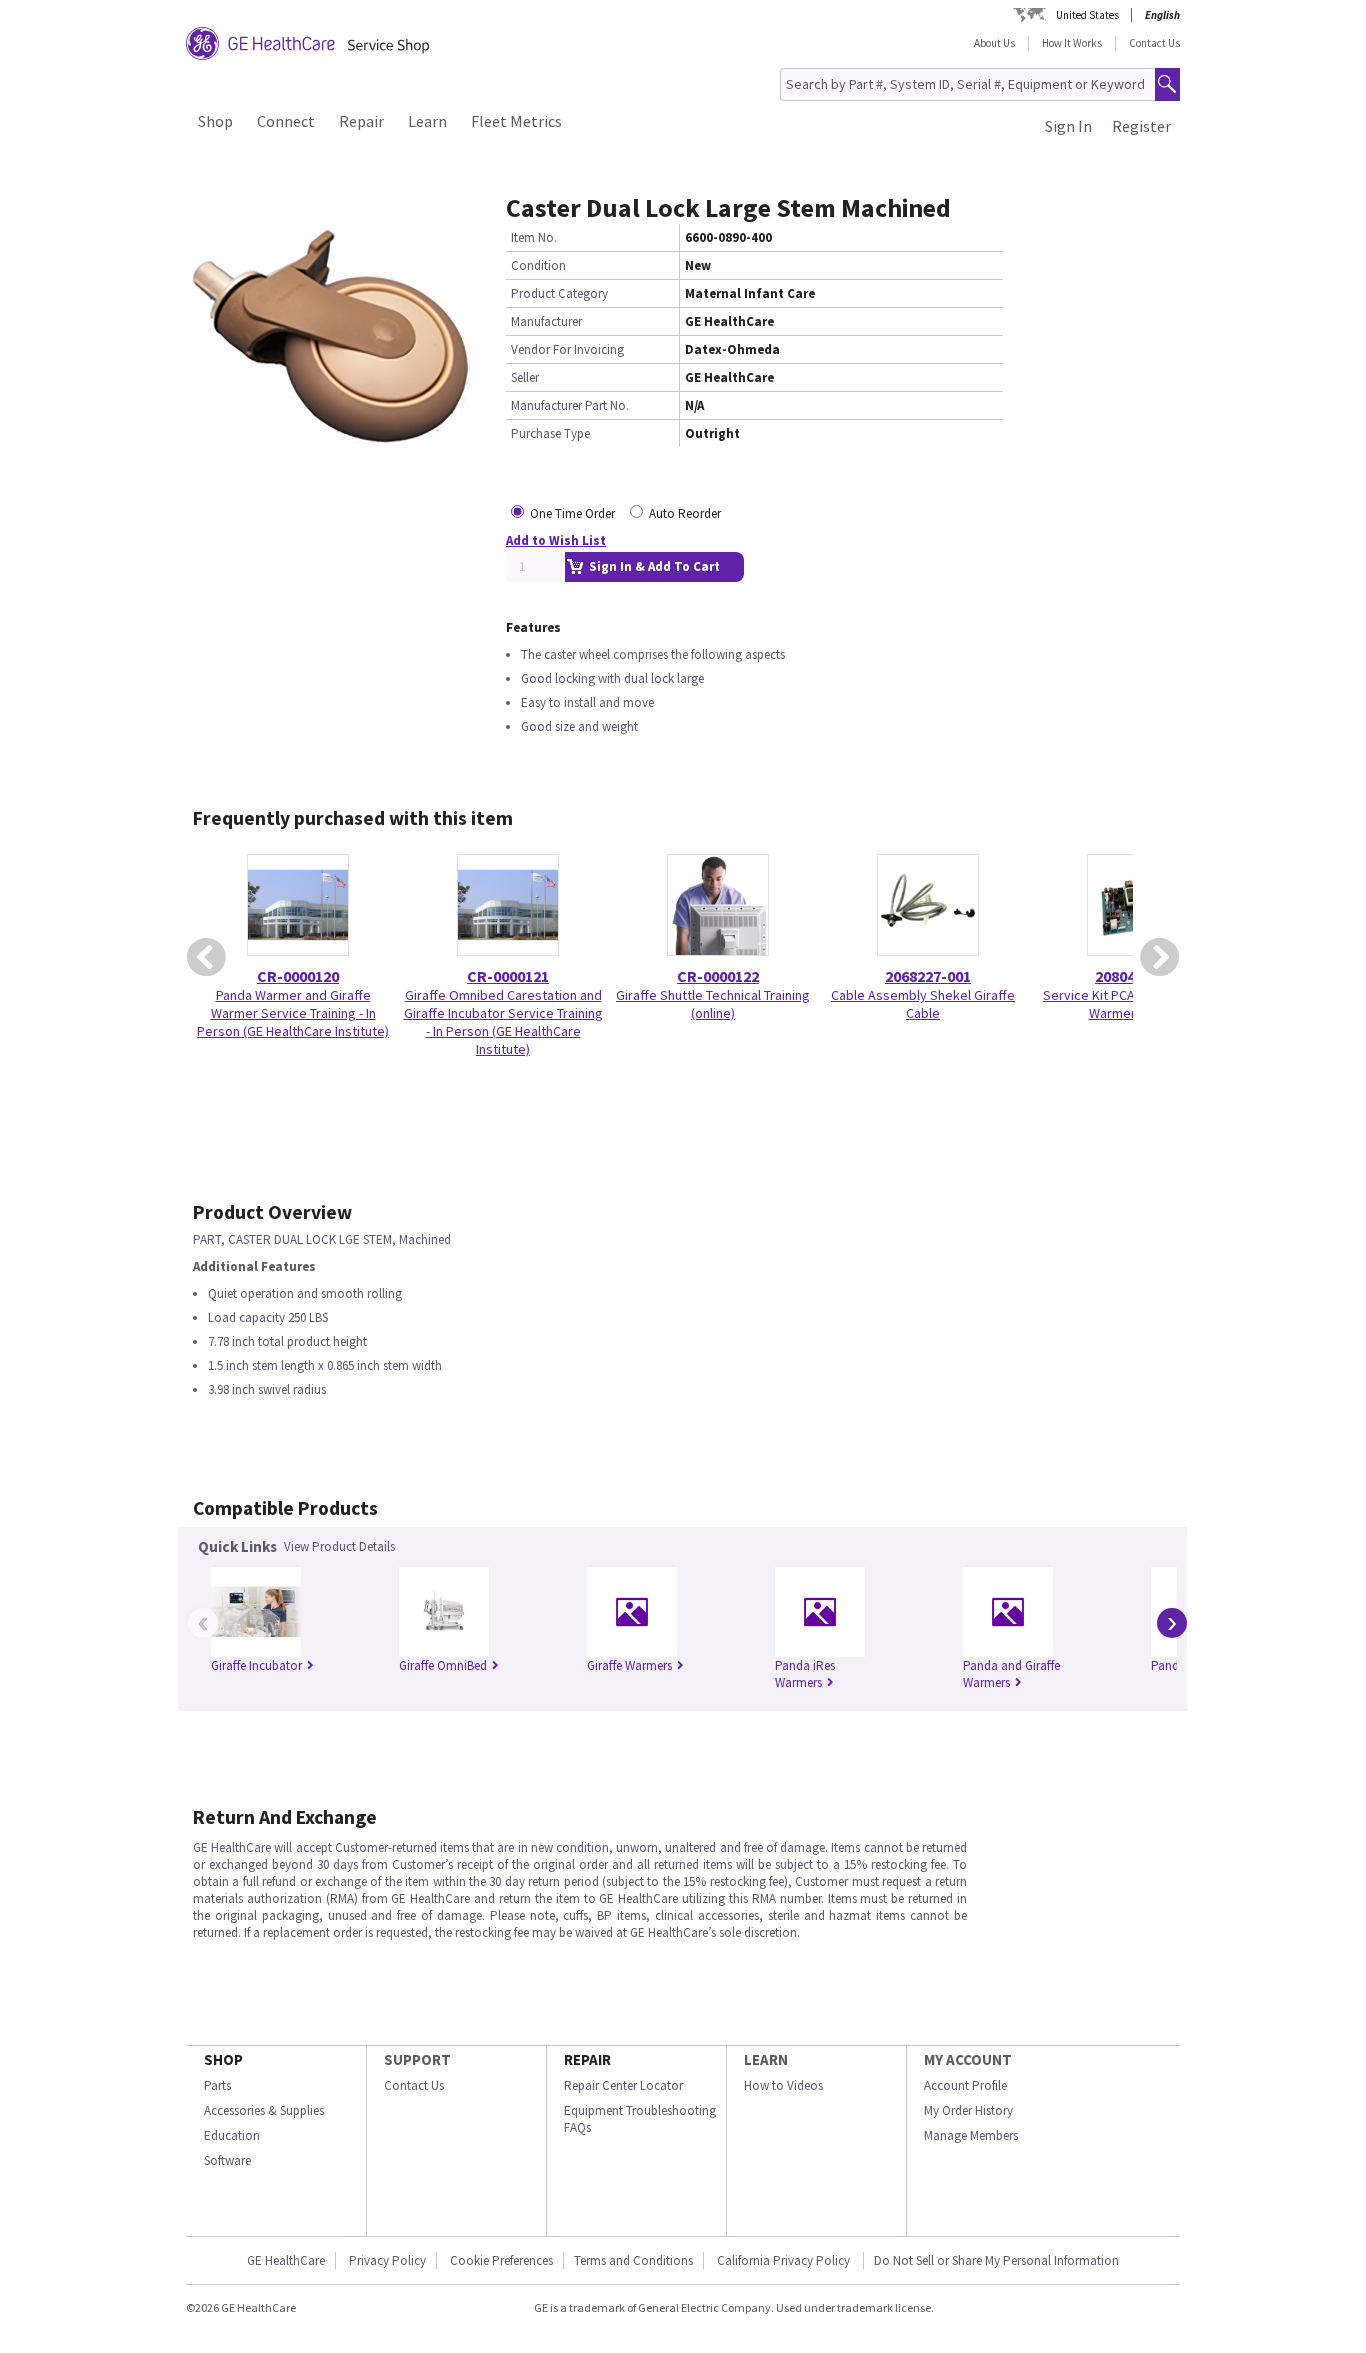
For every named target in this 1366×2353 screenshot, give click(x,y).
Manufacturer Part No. (570, 405)
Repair (361, 121)
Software (227, 2160)
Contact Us (1154, 43)
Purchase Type (550, 433)
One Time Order (572, 513)
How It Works (1072, 43)
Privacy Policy (387, 2260)
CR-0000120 (298, 976)
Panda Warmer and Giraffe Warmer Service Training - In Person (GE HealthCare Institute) (293, 1013)
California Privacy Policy (785, 2260)
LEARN (766, 2059)
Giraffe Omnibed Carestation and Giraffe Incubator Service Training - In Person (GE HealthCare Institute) (503, 1022)
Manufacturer (546, 321)
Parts (217, 2085)
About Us (994, 43)
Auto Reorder (685, 513)
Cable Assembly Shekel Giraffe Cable (923, 1004)
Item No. (534, 237)
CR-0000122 (718, 976)
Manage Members (971, 2135)
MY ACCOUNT (968, 2059)
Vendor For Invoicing (567, 349)
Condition (538, 265)
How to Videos (783, 2085)
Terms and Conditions (633, 2260)
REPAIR (587, 2059)
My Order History (968, 2110)
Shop (215, 121)
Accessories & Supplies (264, 2110)
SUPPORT (417, 2059)
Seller (525, 377)
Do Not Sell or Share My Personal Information (996, 2260)
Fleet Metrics (516, 121)
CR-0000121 (508, 976)
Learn (427, 121)
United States (1087, 15)
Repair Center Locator (623, 2085)
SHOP (223, 2059)
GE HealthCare (286, 2260)
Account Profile (965, 2085)
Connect (286, 121)
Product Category (559, 293)
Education (232, 2135)
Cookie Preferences (501, 2260)
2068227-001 (928, 976)
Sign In (1068, 126)
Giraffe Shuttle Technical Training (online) (713, 1004)
